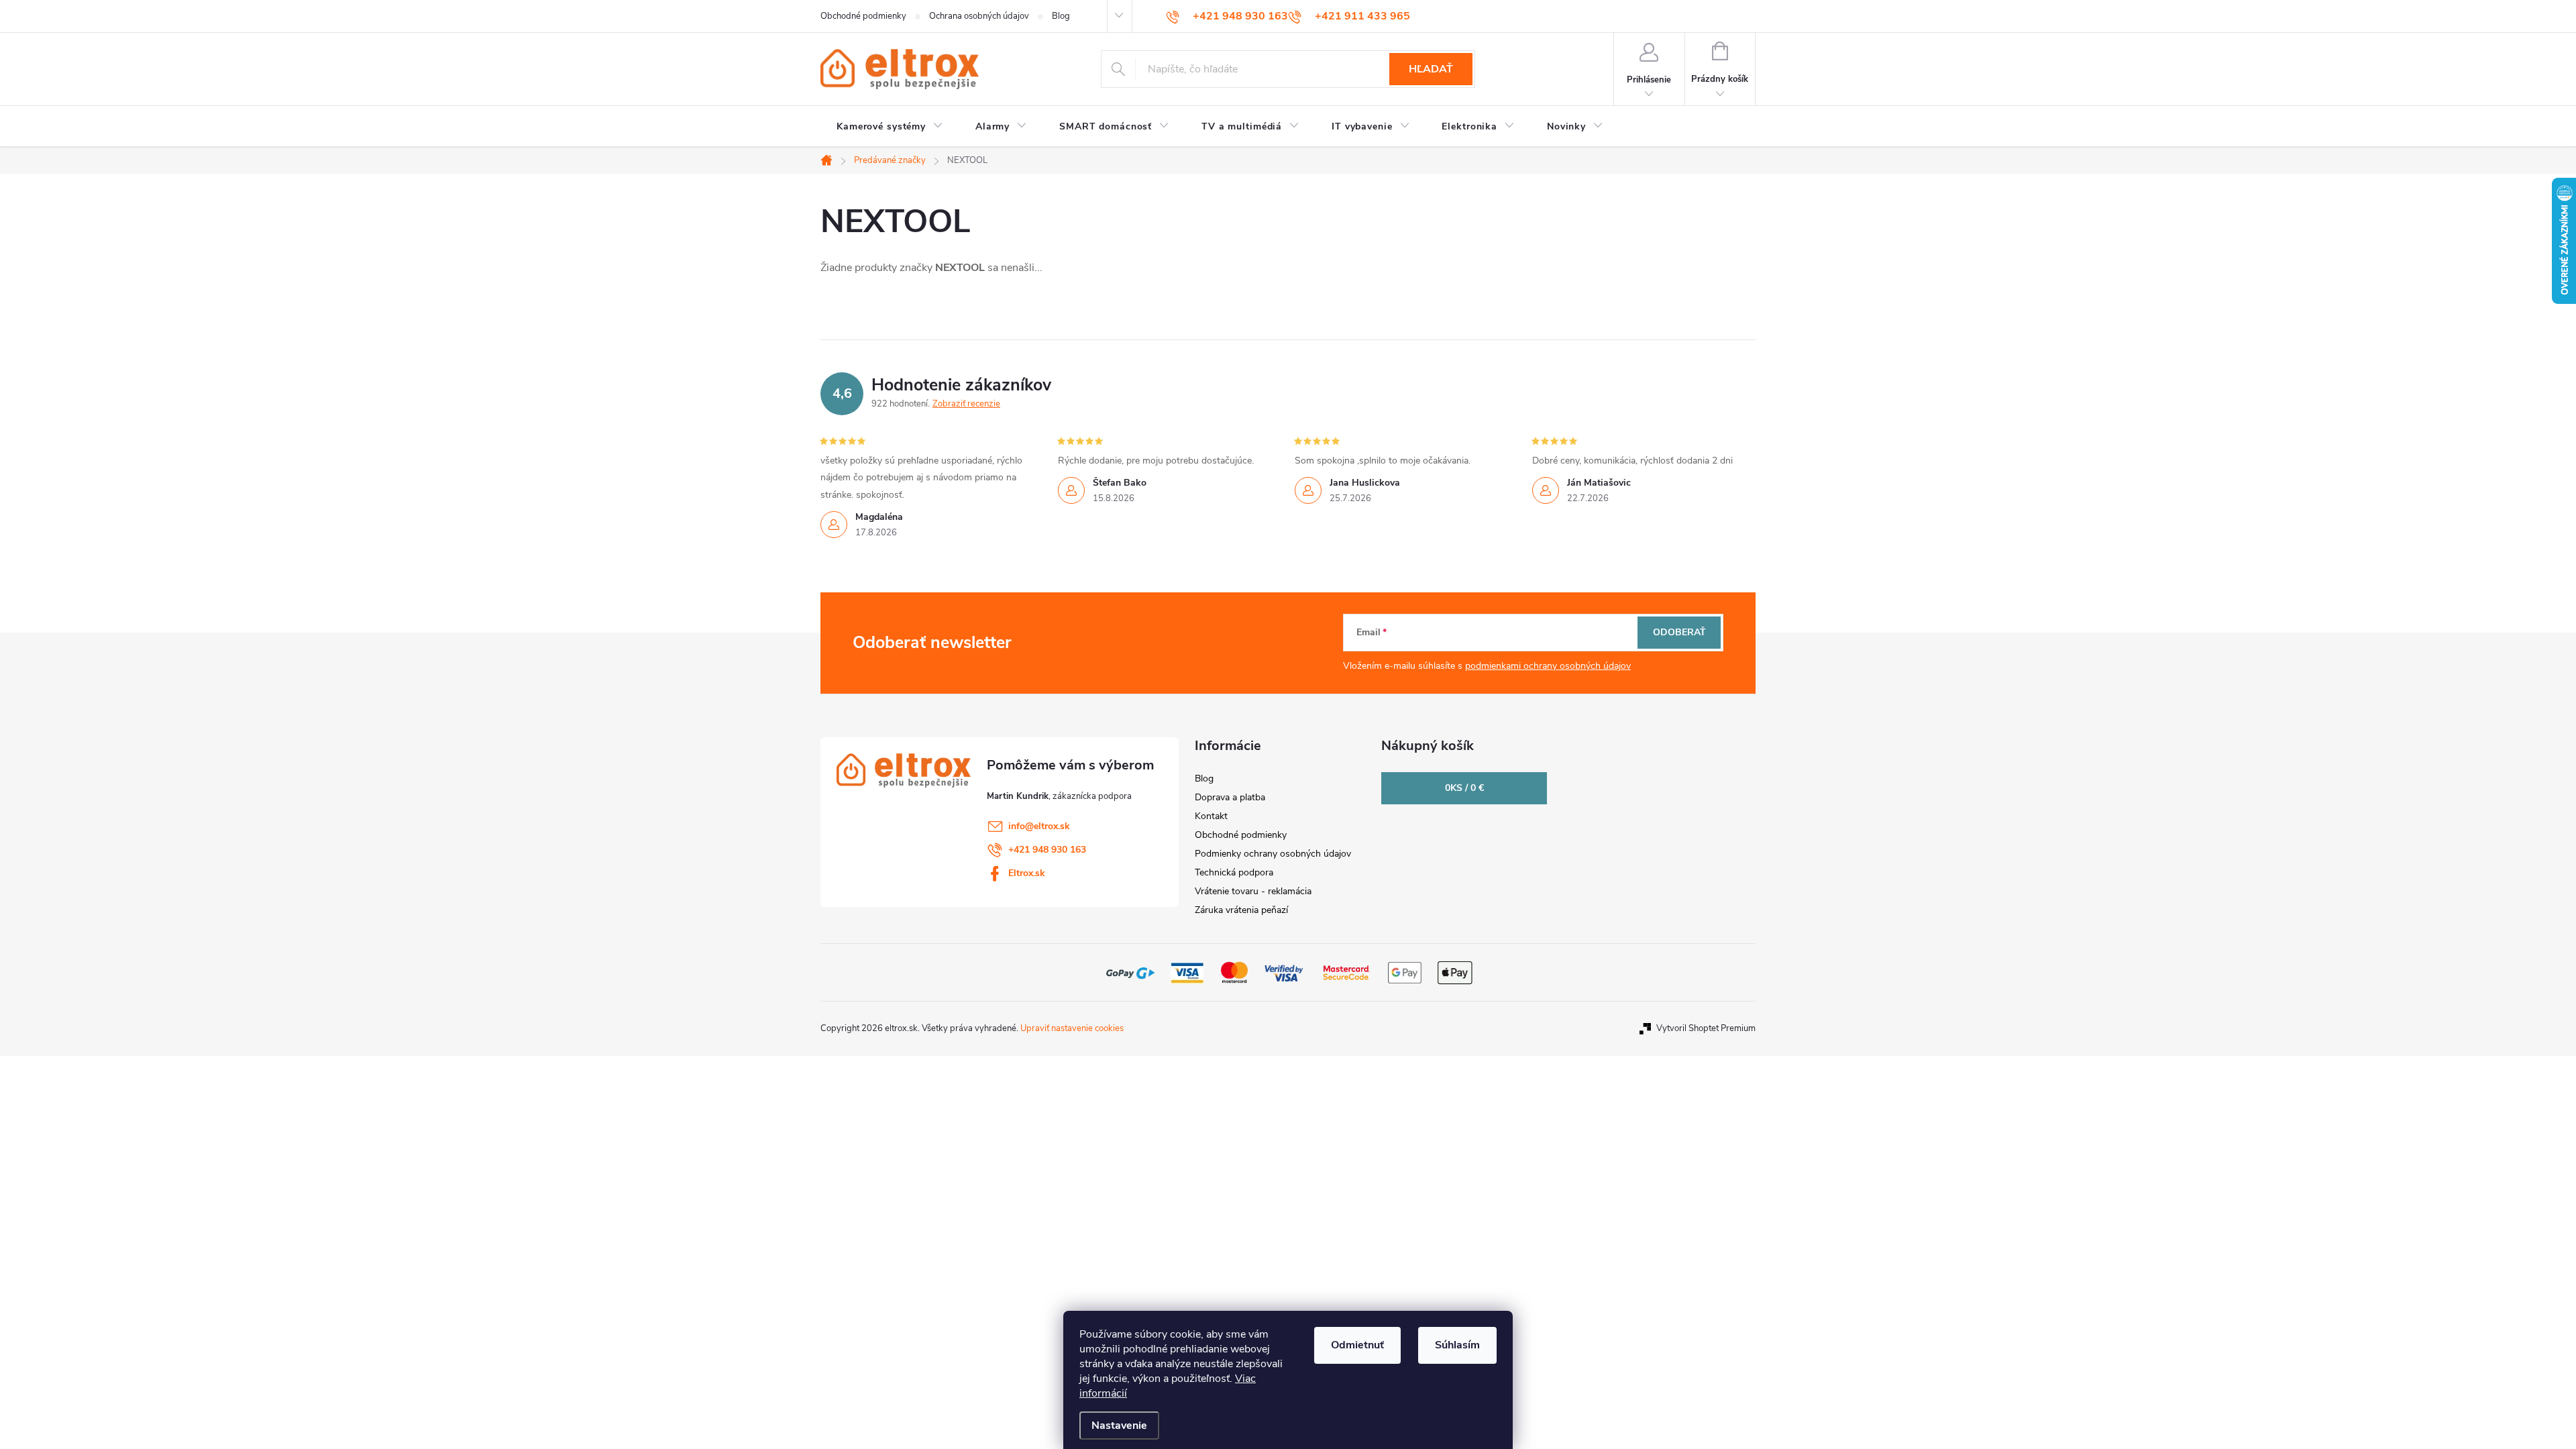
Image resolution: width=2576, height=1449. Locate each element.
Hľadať (1431, 69)
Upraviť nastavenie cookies (1072, 1028)
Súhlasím (1457, 1345)
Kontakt (1211, 816)
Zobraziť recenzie (966, 404)
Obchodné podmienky (863, 16)
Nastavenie (1119, 1426)
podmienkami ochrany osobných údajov (1548, 666)
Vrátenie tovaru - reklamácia (1253, 891)
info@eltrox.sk (1039, 826)
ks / (1464, 788)
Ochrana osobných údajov (979, 16)
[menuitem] (890, 127)
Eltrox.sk (1027, 873)
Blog (1061, 16)
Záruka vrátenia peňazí (1241, 910)
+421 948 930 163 (1047, 850)
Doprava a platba (1230, 797)
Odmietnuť (1357, 1345)
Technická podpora (1234, 872)
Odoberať (1679, 632)
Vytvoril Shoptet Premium (1706, 1028)
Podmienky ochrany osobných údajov (1273, 854)
